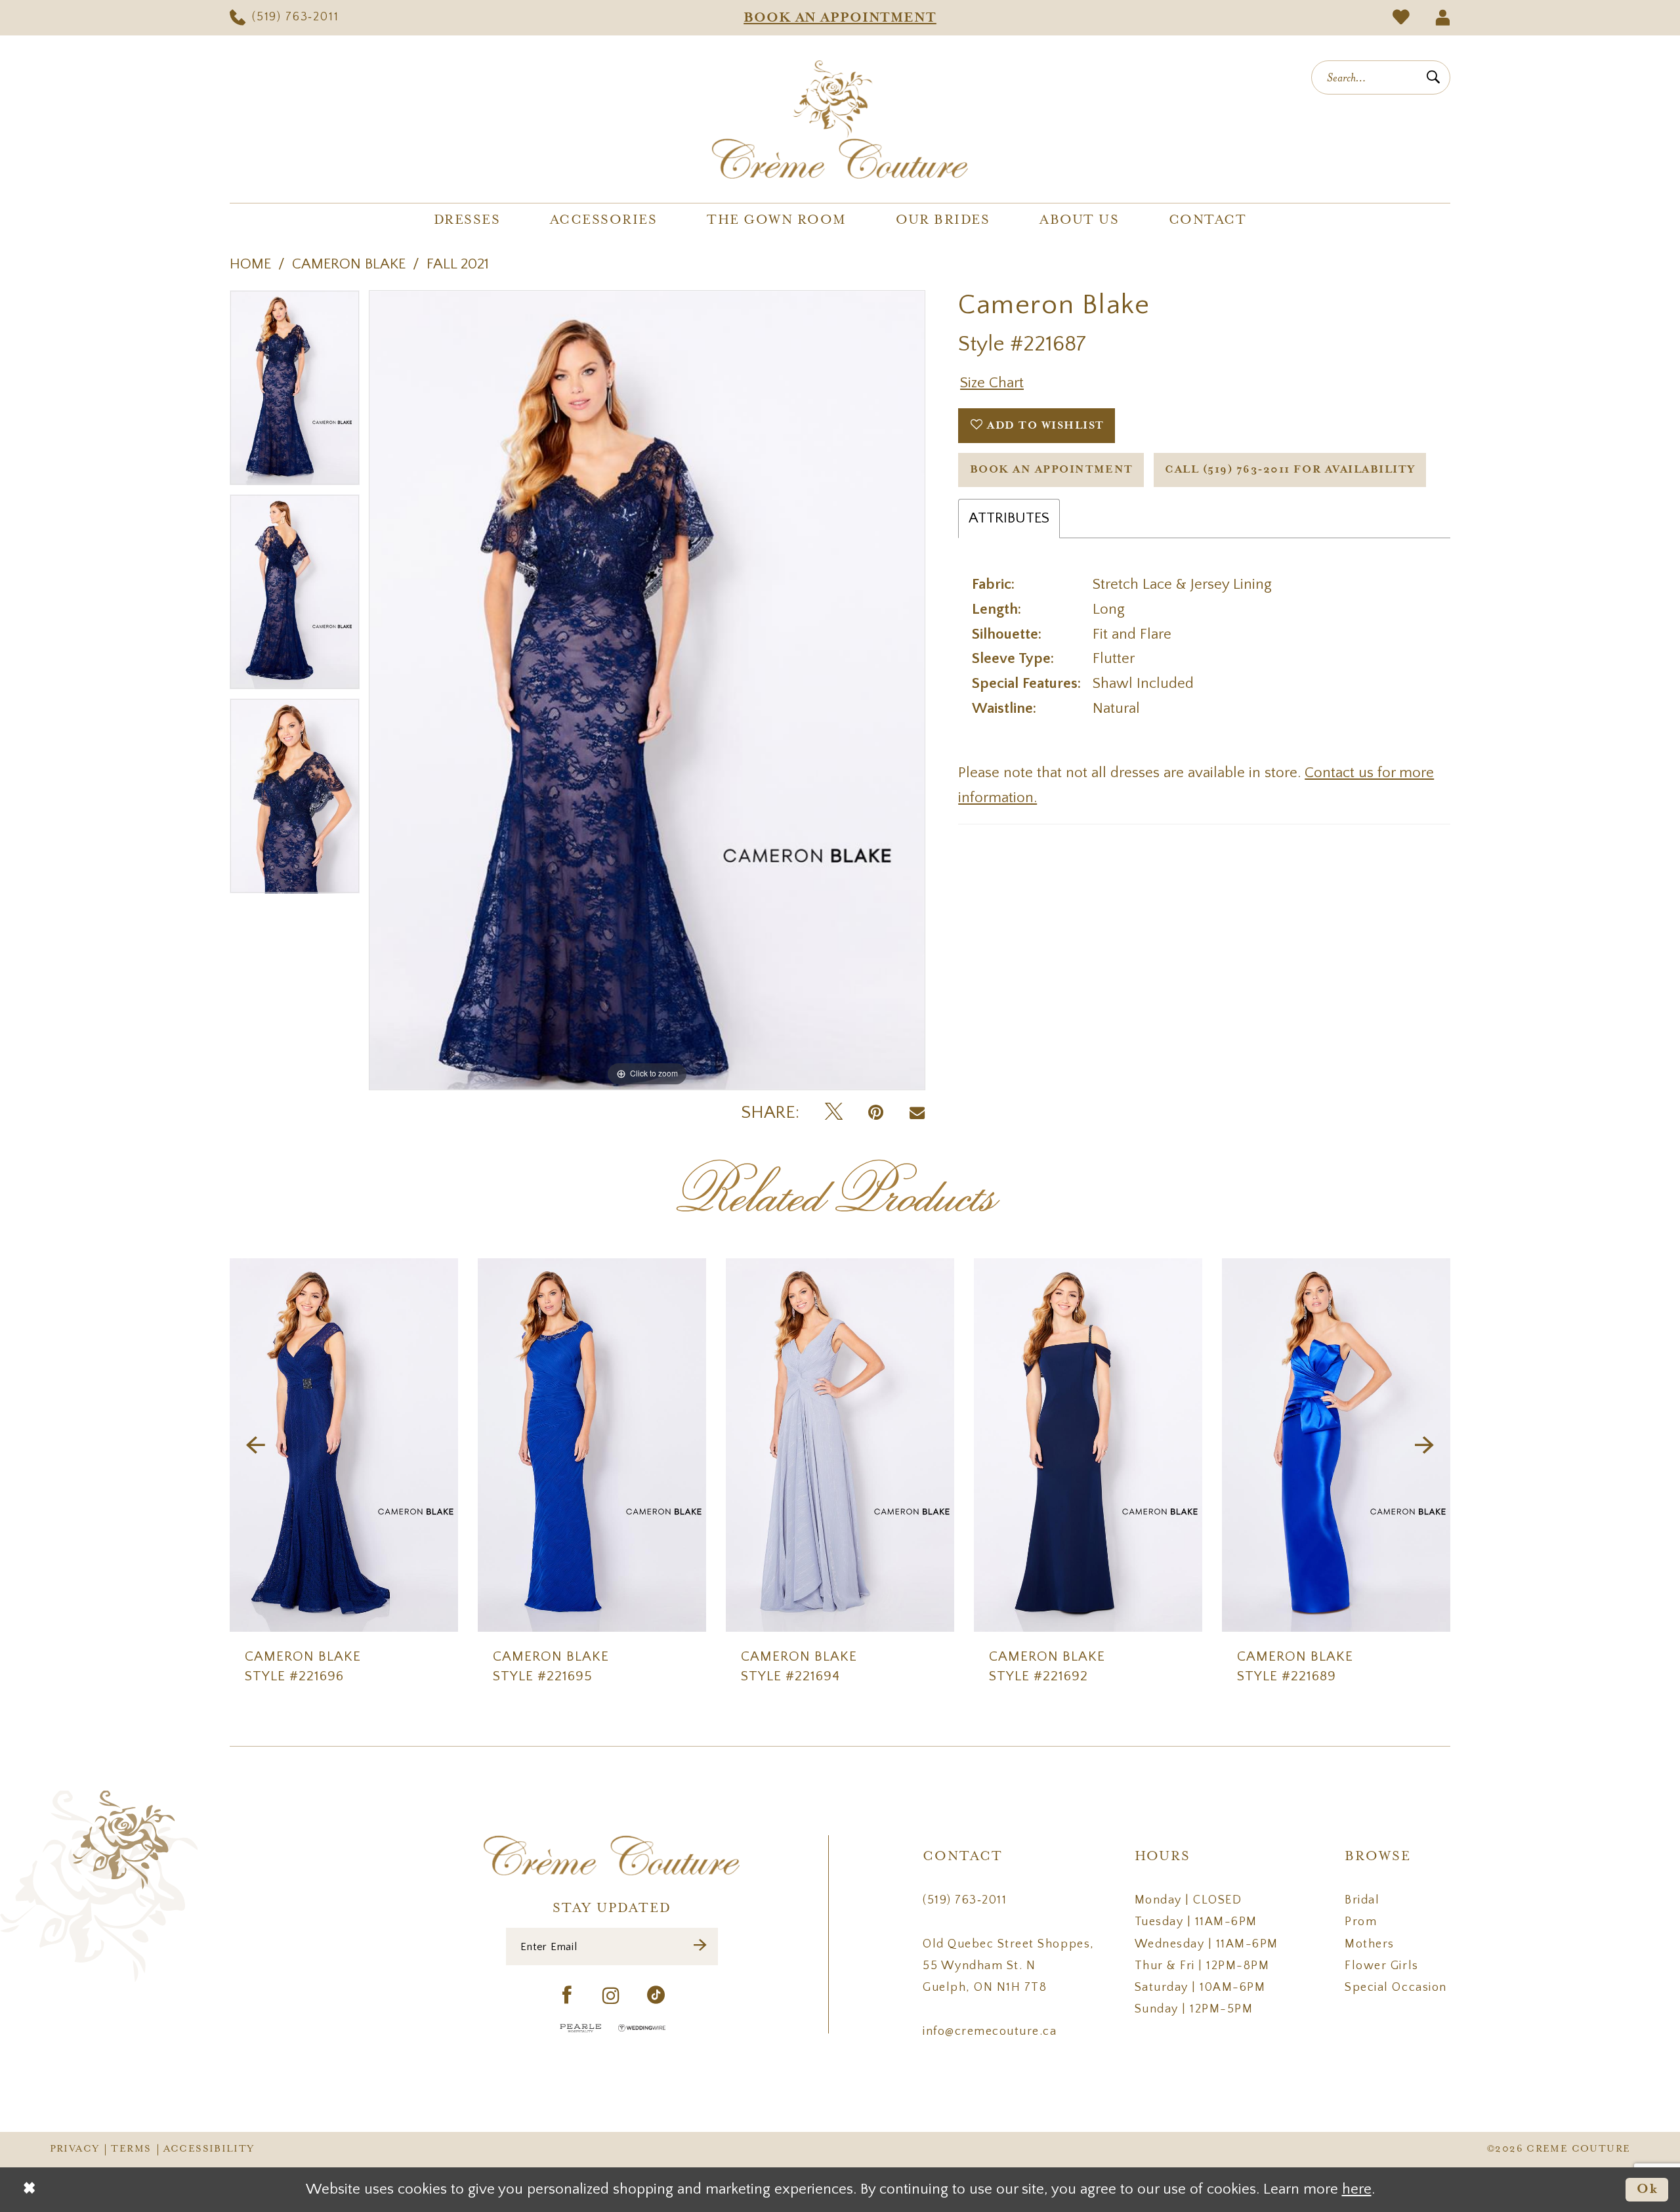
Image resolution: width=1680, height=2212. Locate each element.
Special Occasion (1396, 1988)
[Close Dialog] (29, 2190)
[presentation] (344, 1445)
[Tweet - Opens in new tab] (834, 1113)
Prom (1361, 1922)
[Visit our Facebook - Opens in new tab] (567, 1996)
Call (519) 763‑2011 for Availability (1290, 470)
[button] (1442, 18)
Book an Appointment (1052, 470)
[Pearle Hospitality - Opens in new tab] (581, 2028)
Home (250, 264)
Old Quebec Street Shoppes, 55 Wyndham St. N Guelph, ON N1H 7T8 (1008, 1966)
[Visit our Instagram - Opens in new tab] (612, 1996)
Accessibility (209, 2149)
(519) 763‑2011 (965, 1900)
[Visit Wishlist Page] (1401, 18)
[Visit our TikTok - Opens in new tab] (657, 1996)
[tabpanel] (295, 392)
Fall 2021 (458, 264)
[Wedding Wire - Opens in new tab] (642, 2028)
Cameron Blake (349, 264)
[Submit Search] (1433, 77)
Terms (131, 2149)
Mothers (1370, 1944)
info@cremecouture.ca (990, 2031)
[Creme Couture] (840, 119)
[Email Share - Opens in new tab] (917, 1113)
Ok (1648, 2189)
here (1357, 2189)
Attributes (1009, 518)
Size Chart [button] (992, 383)
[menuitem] (284, 18)
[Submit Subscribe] (701, 1946)
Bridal (1362, 1900)
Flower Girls (1381, 1966)
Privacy (75, 2149)
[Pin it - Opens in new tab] (876, 1113)
